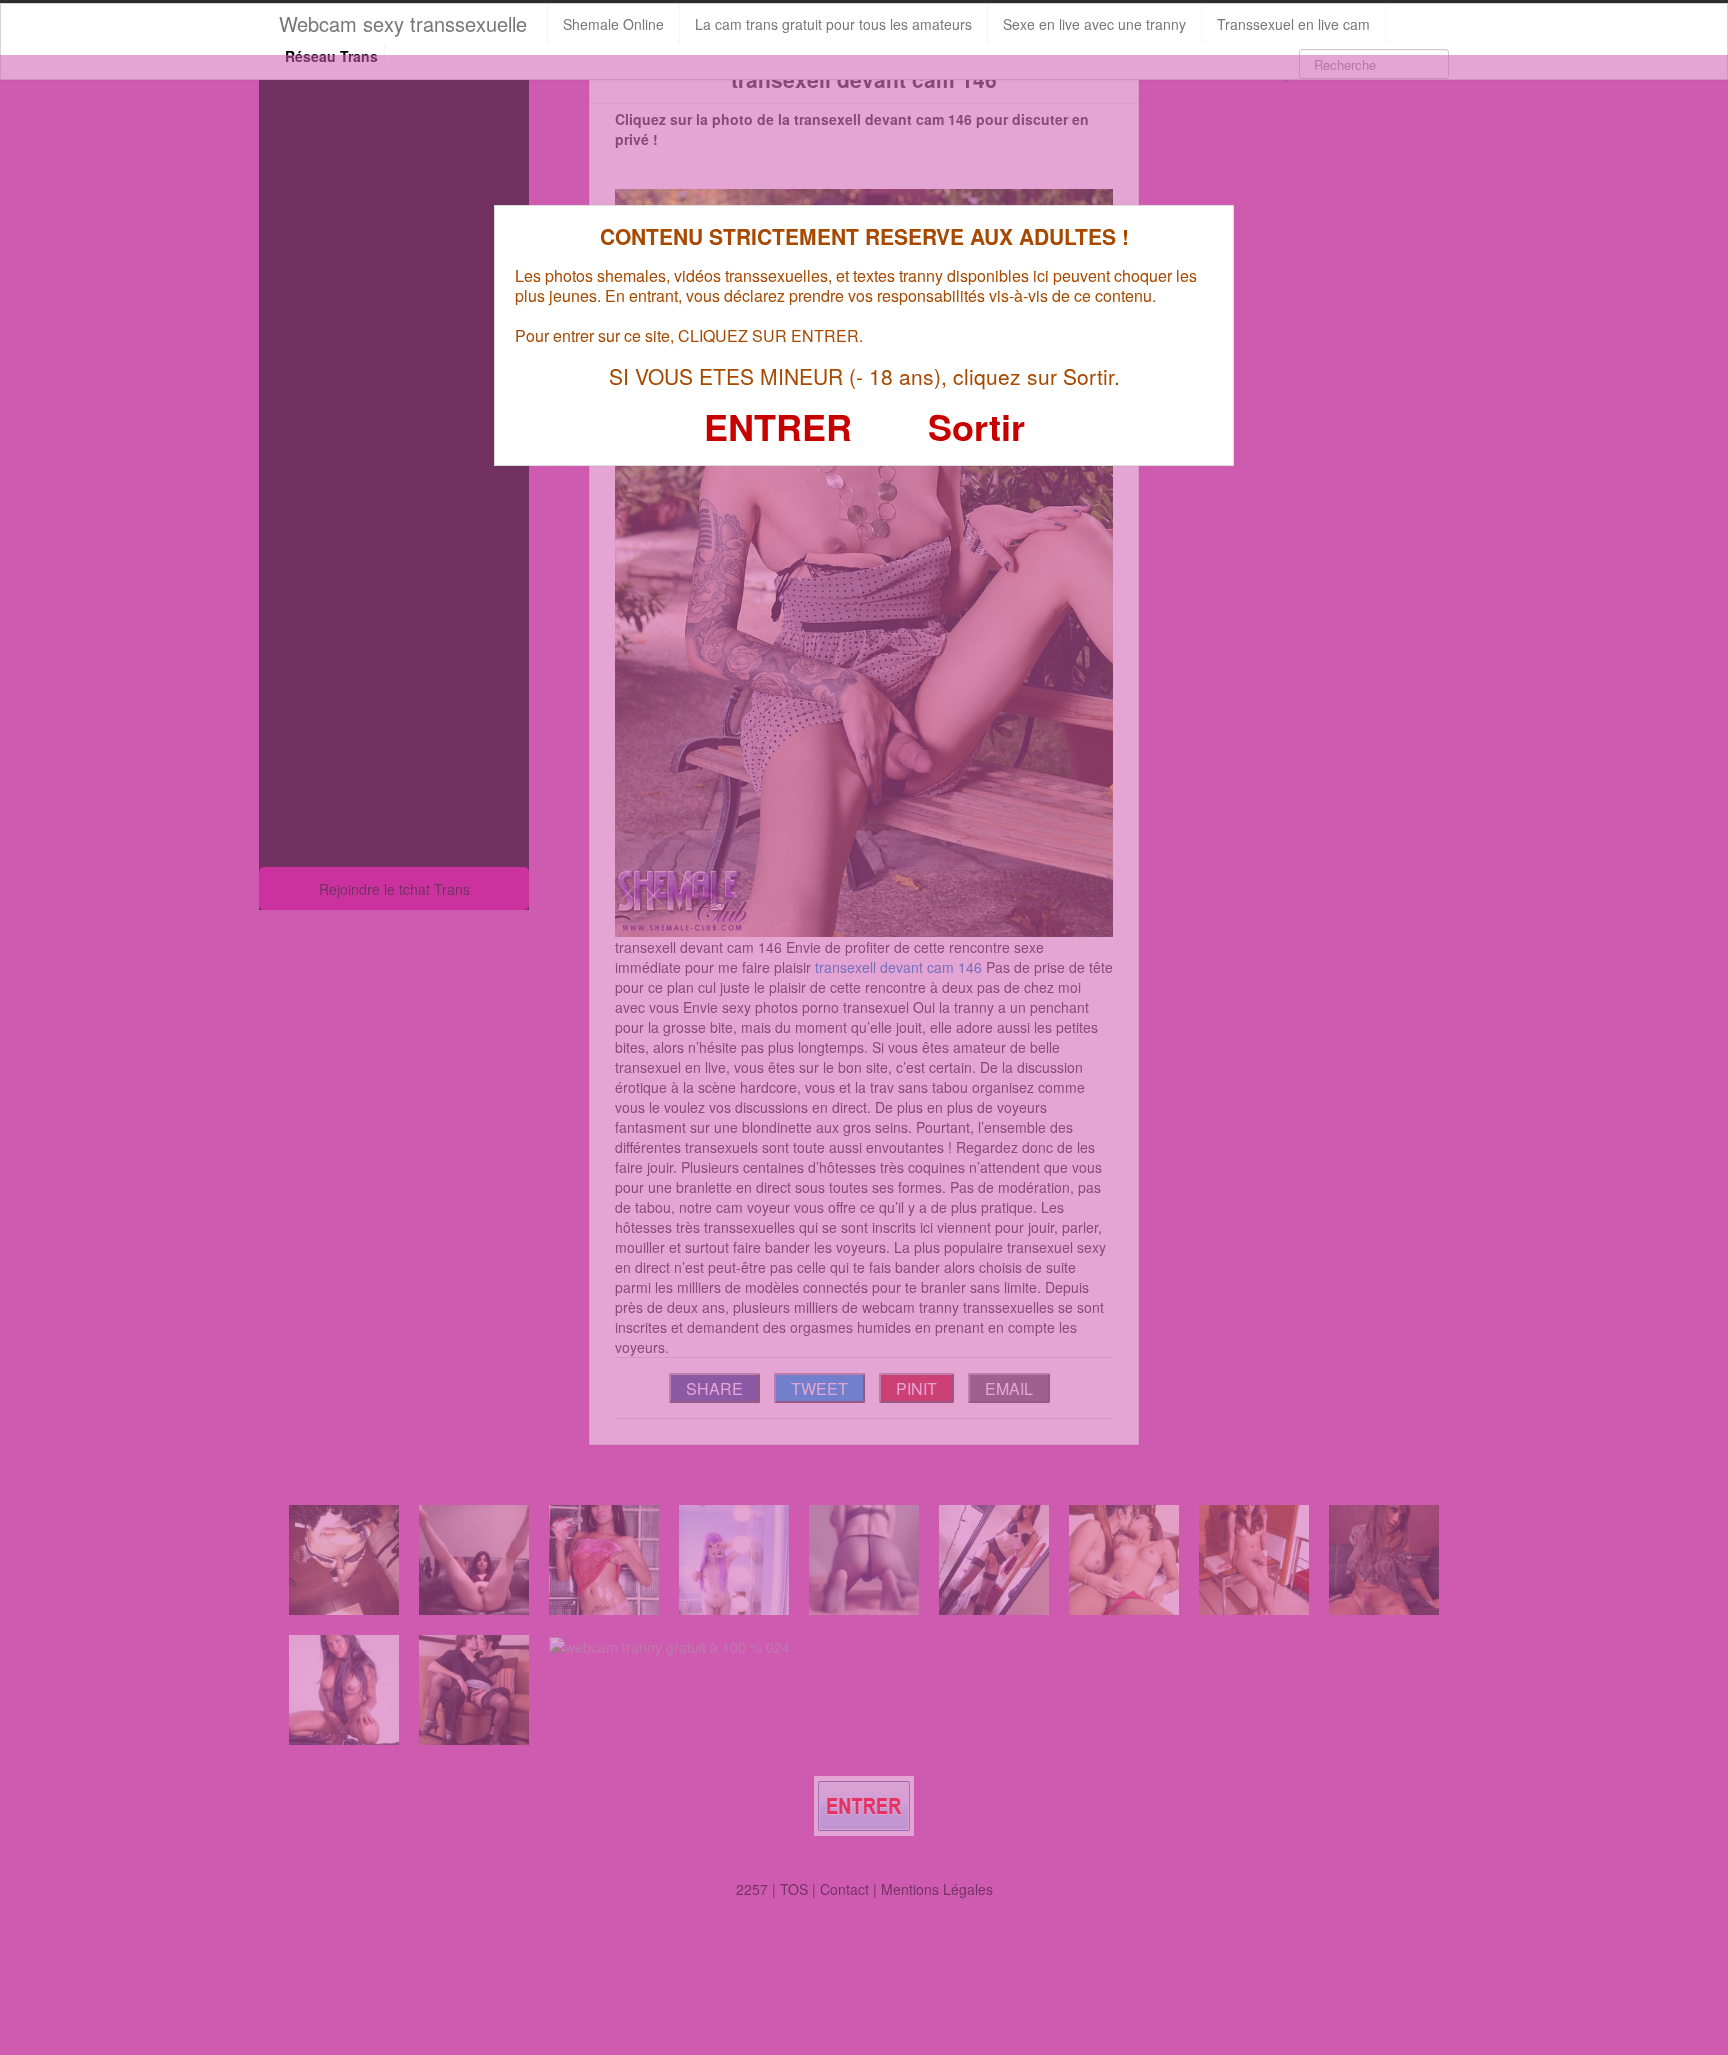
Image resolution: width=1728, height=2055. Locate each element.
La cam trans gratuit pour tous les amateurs (833, 24)
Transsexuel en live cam (1293, 24)
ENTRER (778, 426)
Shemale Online (613, 24)
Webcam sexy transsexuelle (403, 23)
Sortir (976, 426)
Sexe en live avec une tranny (1094, 24)
